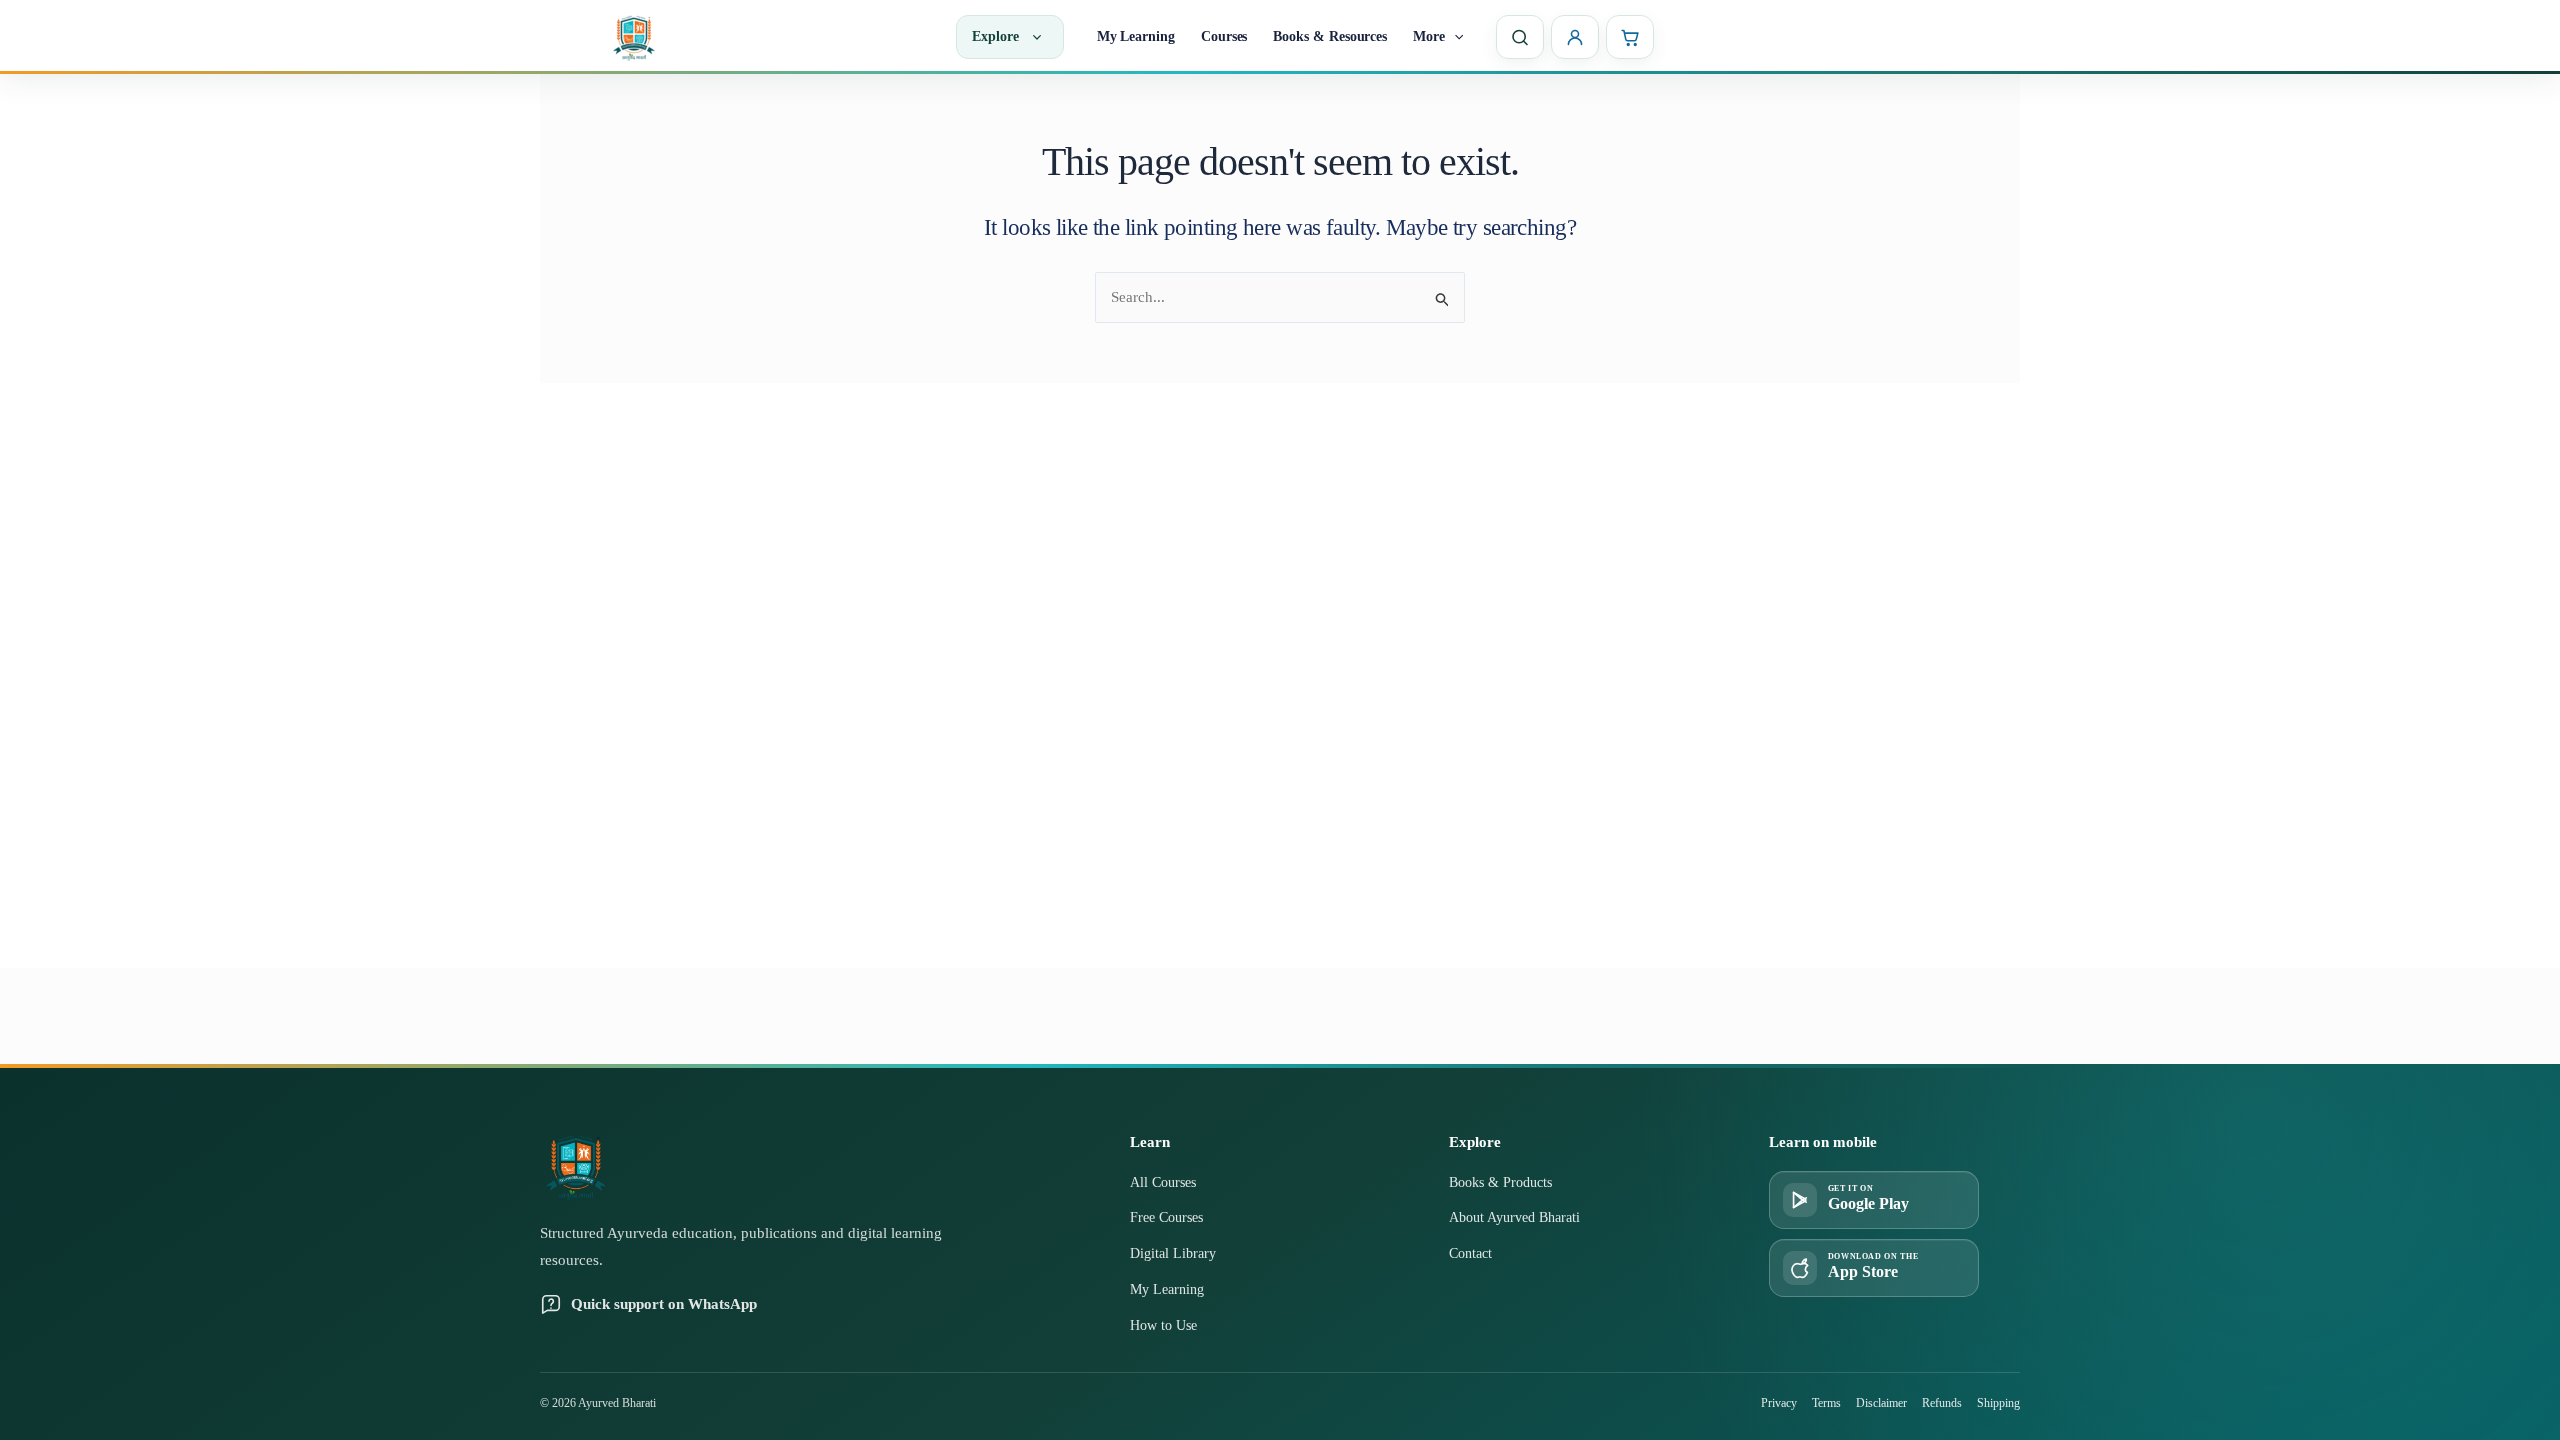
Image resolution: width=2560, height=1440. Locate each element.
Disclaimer (1881, 1403)
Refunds (1942, 1403)
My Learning (1136, 36)
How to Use (1163, 1325)
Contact (1470, 1253)
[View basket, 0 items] (1630, 37)
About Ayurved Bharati (1514, 1217)
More (1429, 36)
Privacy (1779, 1403)
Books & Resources (1330, 36)
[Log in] (1575, 37)
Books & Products (1500, 1182)
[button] (1454, 37)
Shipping (1998, 1403)
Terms (1826, 1403)
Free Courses (1166, 1217)
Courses (1224, 36)
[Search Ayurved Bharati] (1520, 37)
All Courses (1163, 1182)
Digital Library (1173, 1253)
